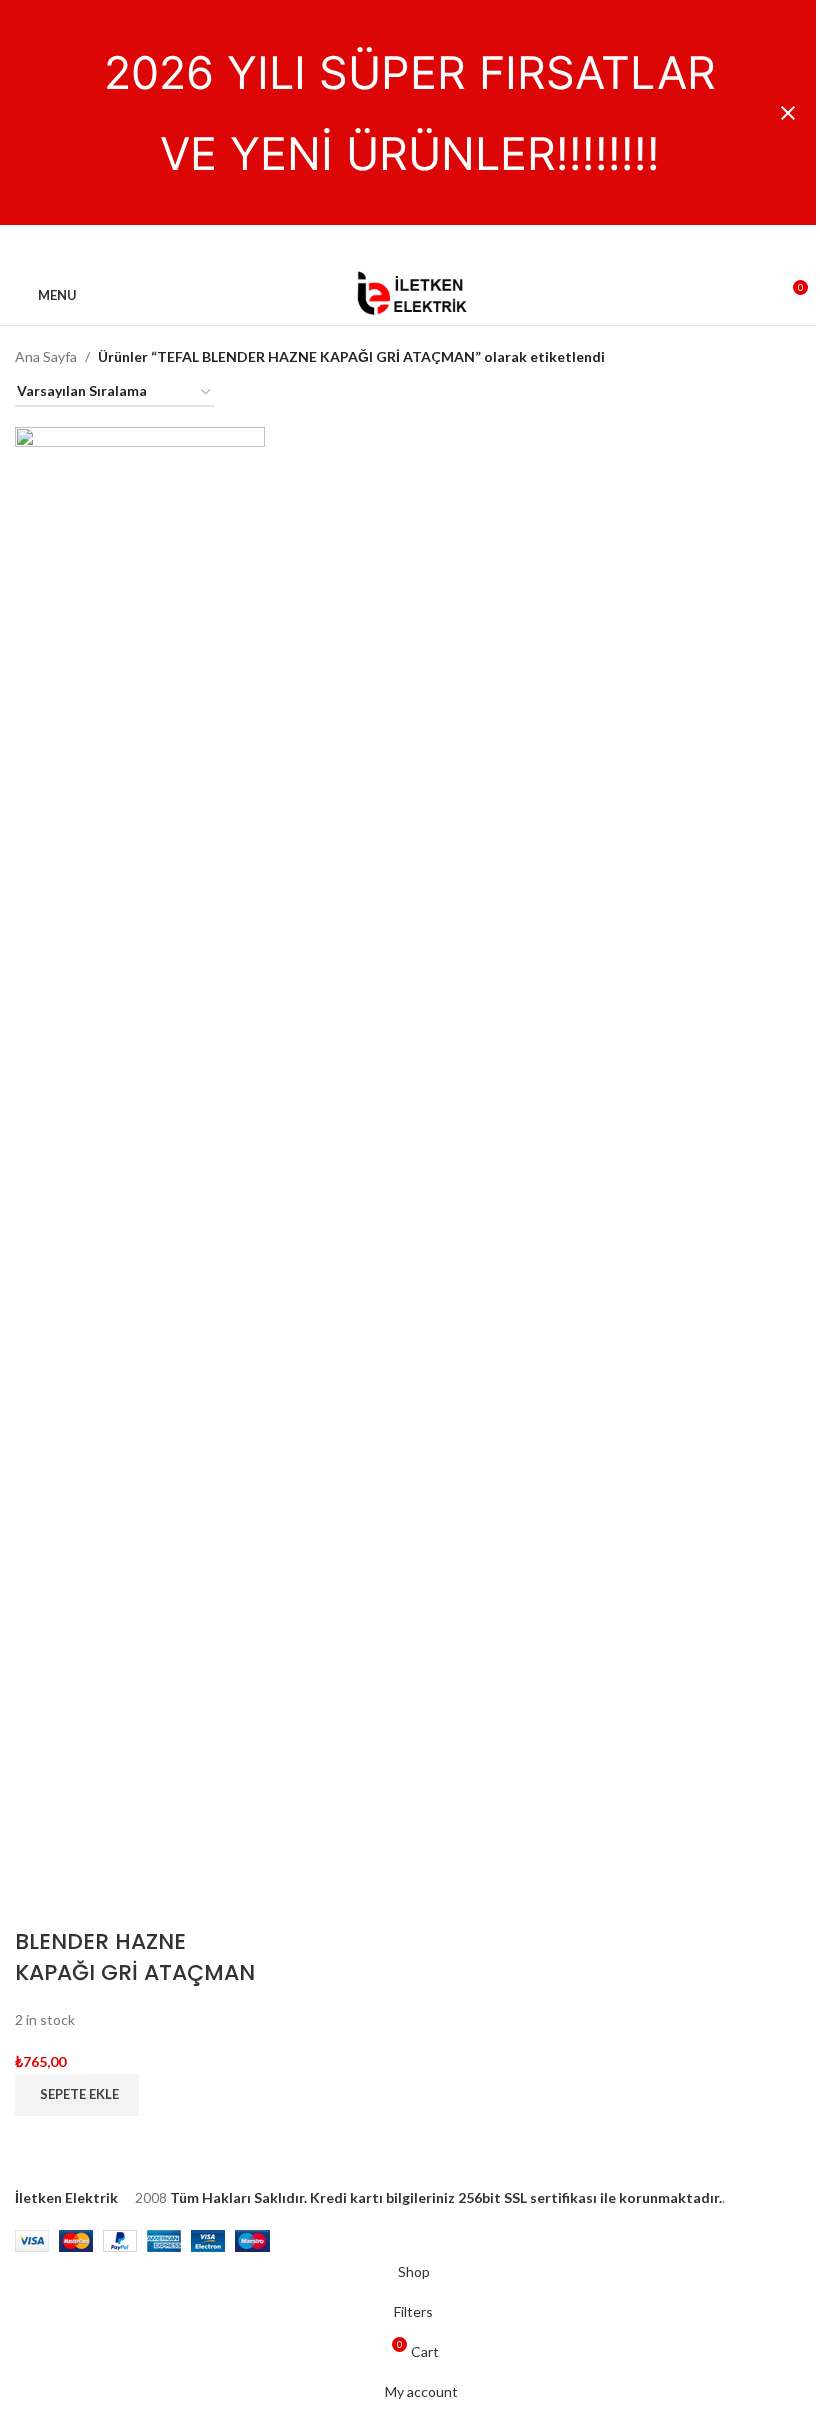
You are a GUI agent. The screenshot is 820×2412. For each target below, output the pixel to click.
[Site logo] (410, 293)
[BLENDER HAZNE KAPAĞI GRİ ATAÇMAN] (140, 1175)
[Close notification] (788, 113)
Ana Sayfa (46, 356)
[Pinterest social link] (410, 245)
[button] (77, 2095)
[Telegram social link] (458, 245)
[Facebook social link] (362, 245)
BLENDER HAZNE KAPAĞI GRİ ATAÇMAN (135, 1957)
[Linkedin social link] (434, 245)
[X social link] (386, 245)
